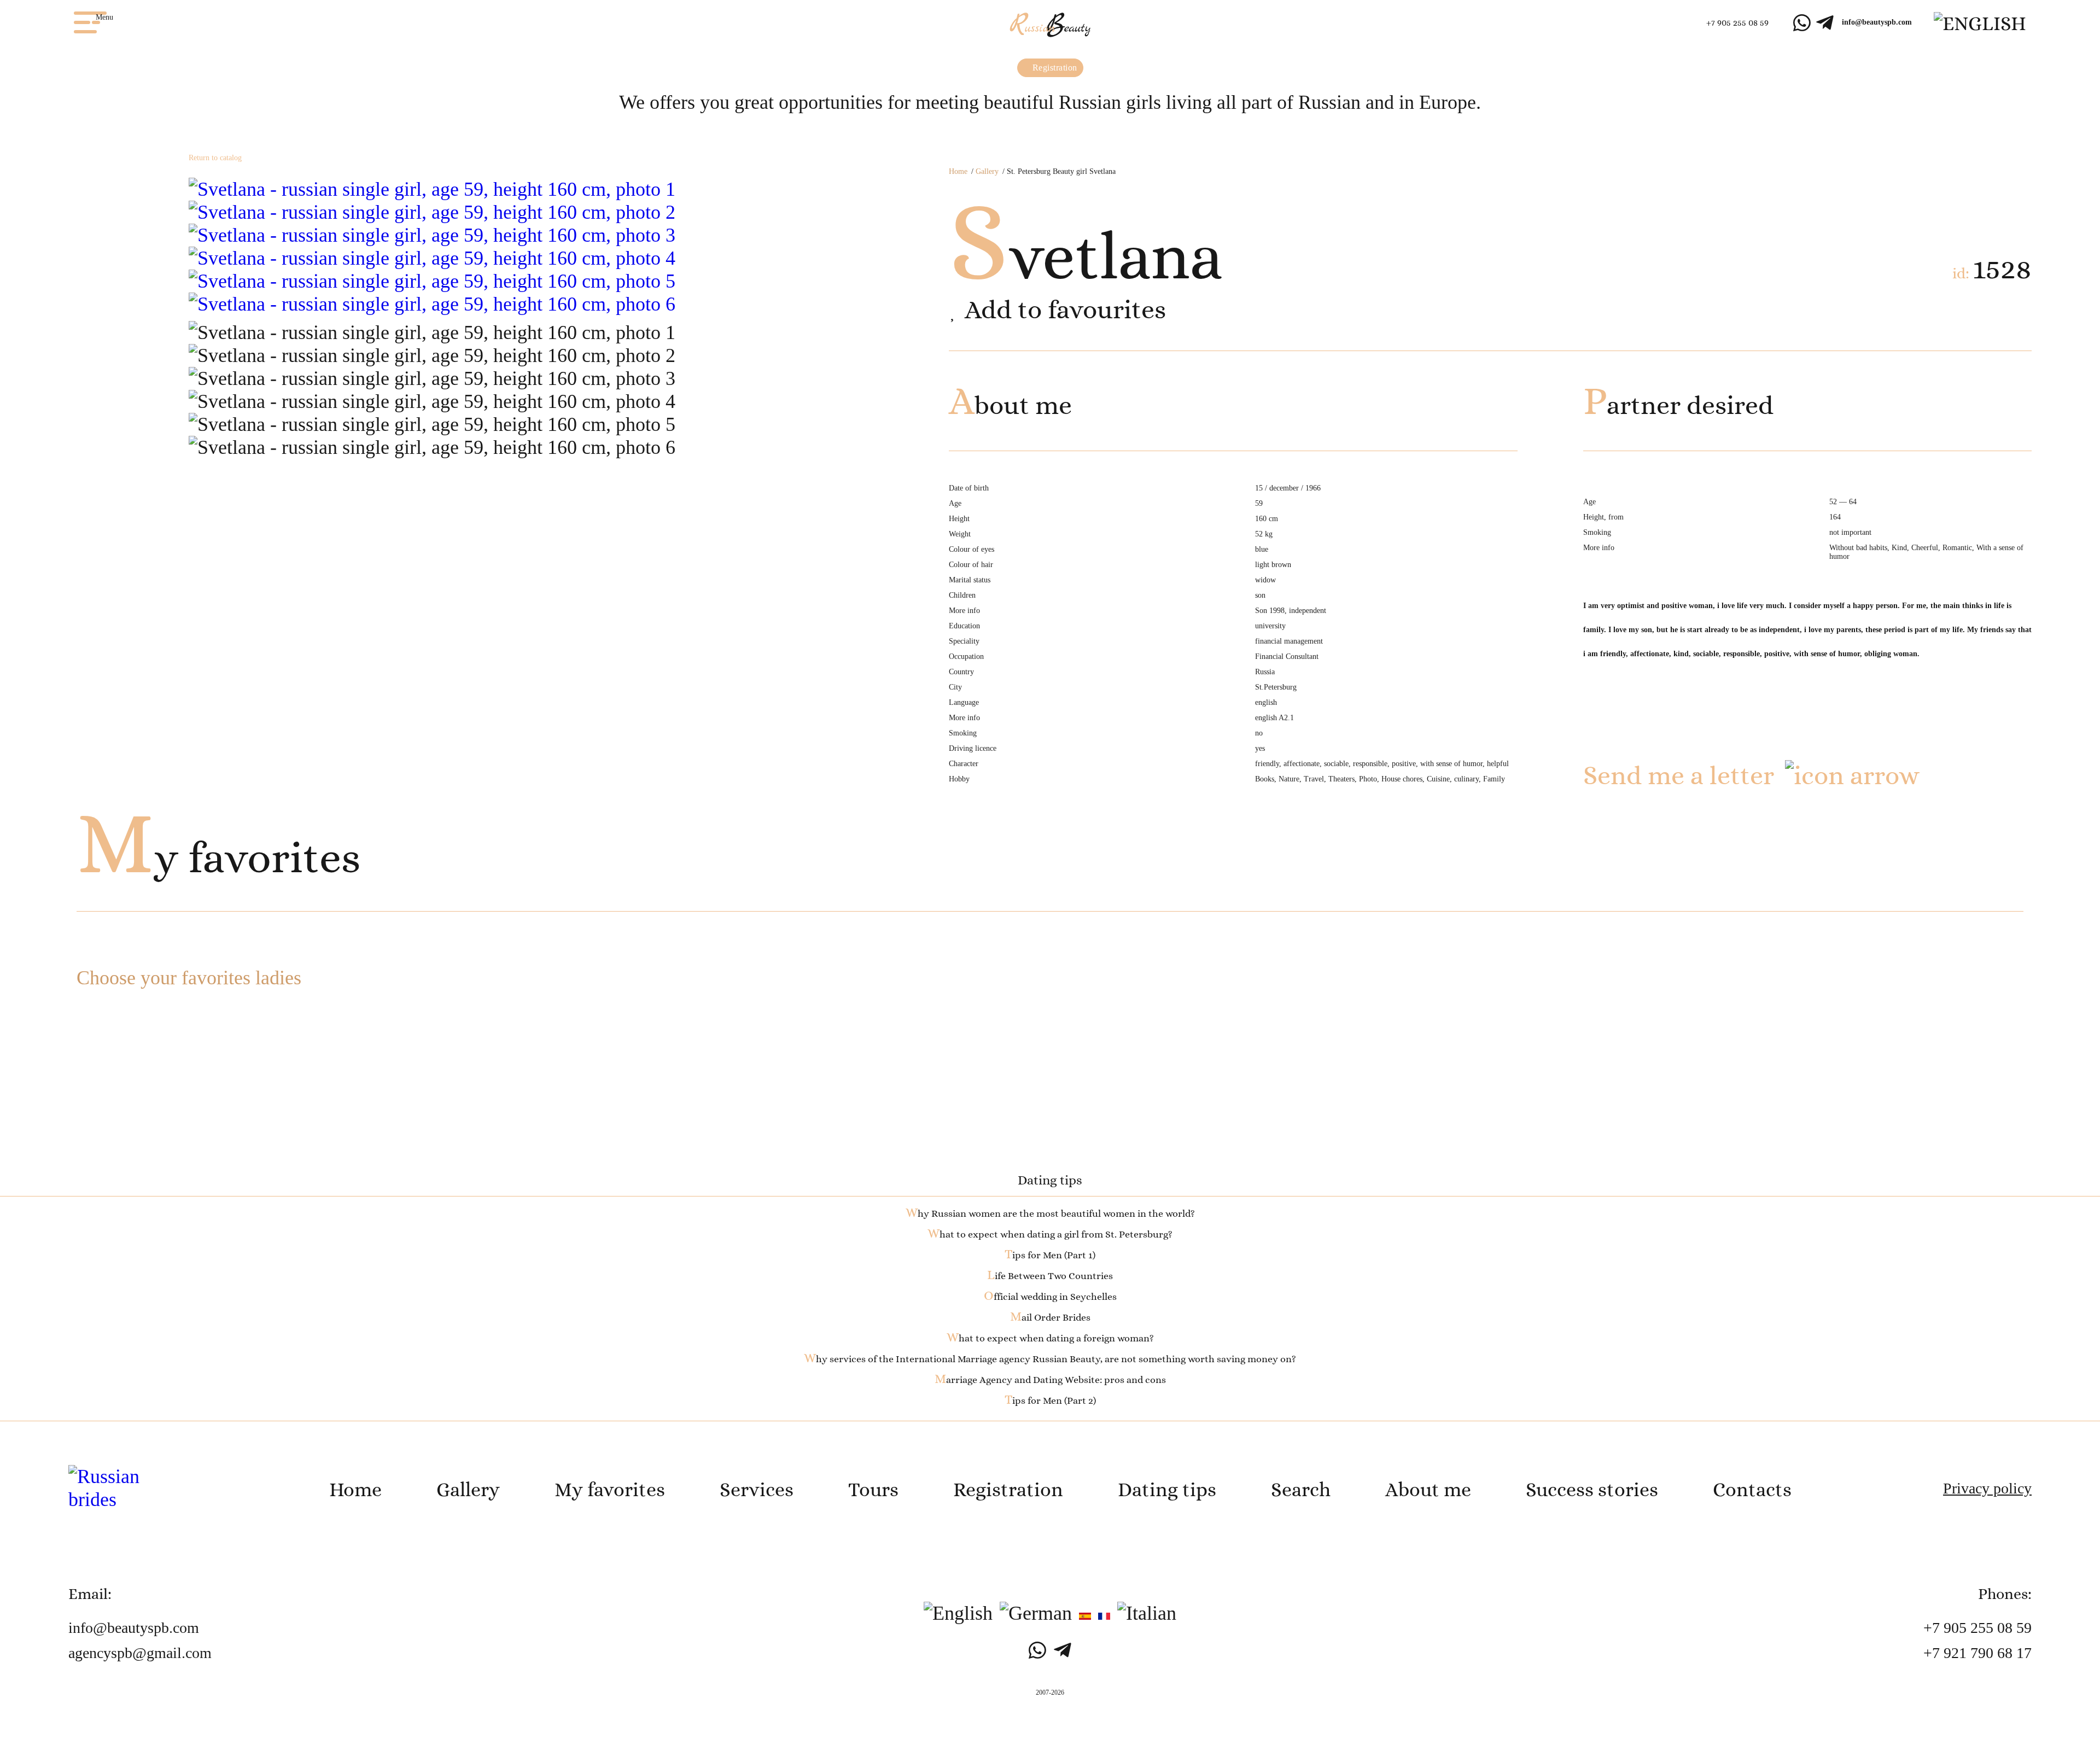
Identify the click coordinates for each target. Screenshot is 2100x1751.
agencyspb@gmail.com (140, 1653)
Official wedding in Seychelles (1050, 1297)
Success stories (1592, 1489)
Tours (873, 1489)
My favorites (218, 857)
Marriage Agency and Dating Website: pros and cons (1050, 1380)
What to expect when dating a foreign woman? (1050, 1338)
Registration (1054, 68)
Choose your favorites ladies (189, 978)
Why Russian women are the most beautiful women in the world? (1050, 1213)
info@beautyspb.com (1877, 22)
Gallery (987, 171)
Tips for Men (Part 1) (1050, 1255)
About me (1428, 1489)
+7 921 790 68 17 (1977, 1653)
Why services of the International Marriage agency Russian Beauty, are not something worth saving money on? (1050, 1359)
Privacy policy (1987, 1488)
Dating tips (1167, 1489)
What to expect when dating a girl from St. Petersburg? (1050, 1234)
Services (757, 1489)
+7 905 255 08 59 (1737, 23)
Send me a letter (1679, 775)
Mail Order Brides (1050, 1317)
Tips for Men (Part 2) (1050, 1400)
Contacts (1752, 1489)
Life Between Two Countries (1050, 1276)
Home (958, 171)
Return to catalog (215, 158)
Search (1301, 1489)
